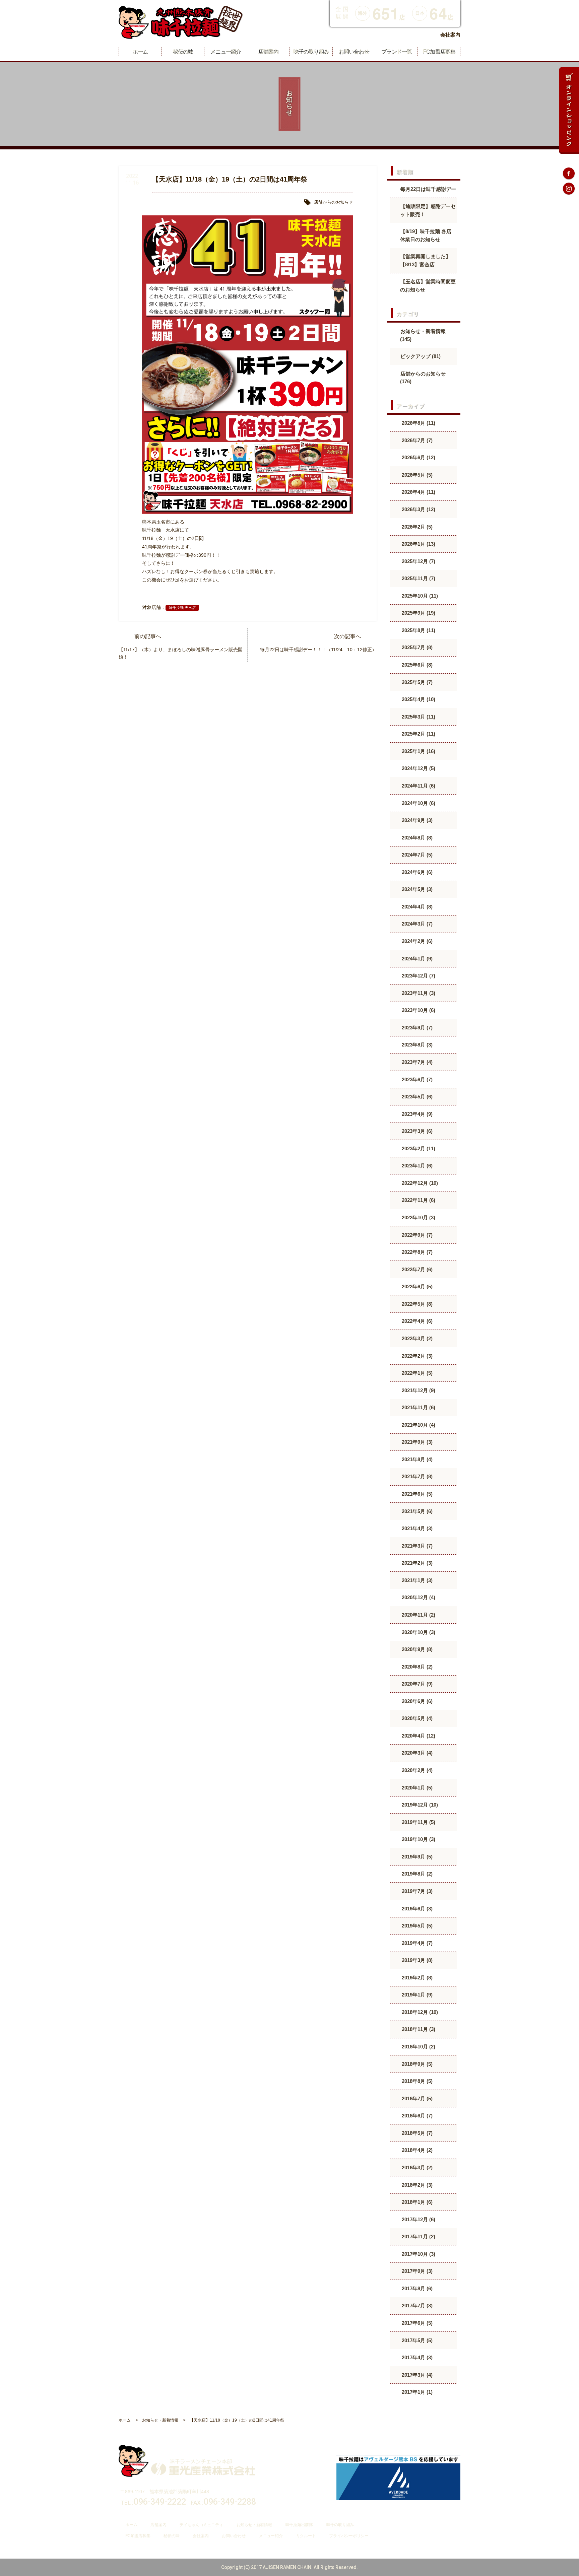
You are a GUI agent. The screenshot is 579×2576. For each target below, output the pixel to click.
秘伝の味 (171, 2536)
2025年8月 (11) (418, 630)
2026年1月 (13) (418, 544)
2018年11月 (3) (418, 2029)
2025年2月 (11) (418, 734)
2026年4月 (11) (418, 492)
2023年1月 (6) (416, 1166)
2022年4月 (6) (416, 1321)
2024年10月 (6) (418, 803)
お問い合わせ (234, 2536)
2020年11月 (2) (418, 1615)
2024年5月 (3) (416, 889)
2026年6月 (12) (418, 457)
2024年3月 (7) (416, 924)
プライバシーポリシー (349, 2536)
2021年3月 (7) (416, 1546)
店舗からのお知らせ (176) (423, 378)
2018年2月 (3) (416, 2185)
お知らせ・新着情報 (254, 2525)
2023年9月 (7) (416, 1028)
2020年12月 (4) (418, 1597)
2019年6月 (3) (416, 1909)
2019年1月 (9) (416, 1995)
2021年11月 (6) (418, 1407)
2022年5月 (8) (416, 1304)
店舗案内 (158, 2525)
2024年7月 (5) (416, 855)
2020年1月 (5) (416, 1788)
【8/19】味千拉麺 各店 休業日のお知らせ (426, 235)
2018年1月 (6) (416, 2202)
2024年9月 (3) (416, 820)
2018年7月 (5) (416, 2098)
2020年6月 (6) (416, 1701)
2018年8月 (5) (416, 2081)
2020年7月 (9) (416, 1684)
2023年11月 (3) (418, 993)
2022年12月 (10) (419, 1183)
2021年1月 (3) (416, 1580)
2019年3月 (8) (416, 1960)
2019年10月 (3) (418, 1839)
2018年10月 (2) (418, 2047)
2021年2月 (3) (416, 1563)
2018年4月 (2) (416, 2150)
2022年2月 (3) (416, 1356)
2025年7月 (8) (416, 647)
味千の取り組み (340, 2525)
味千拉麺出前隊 (299, 2525)
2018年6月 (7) (416, 2116)
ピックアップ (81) (421, 356)
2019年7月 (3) (416, 1891)
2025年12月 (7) (418, 561)
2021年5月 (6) (416, 1511)
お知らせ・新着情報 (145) (423, 335)
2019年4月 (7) (416, 1943)
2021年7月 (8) (416, 1476)
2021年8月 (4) (416, 1459)
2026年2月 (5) (416, 527)
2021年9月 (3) (416, 1442)
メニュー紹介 (271, 2536)
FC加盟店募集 (138, 2536)
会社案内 (450, 35)
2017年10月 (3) (418, 2254)
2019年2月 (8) (416, 1978)
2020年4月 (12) (418, 1736)
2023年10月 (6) (418, 1010)
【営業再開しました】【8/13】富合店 (425, 260)
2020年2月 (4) (416, 1770)
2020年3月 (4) (416, 1753)
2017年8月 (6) (416, 2288)
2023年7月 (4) (416, 1062)
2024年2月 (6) (416, 941)
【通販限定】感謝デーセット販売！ (428, 210)
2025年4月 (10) (418, 699)
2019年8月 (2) (416, 1874)
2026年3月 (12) (418, 509)
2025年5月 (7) (416, 682)
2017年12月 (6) (418, 2219)
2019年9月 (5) (416, 1857)
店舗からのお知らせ (334, 202)
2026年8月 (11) (418, 423)
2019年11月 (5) (418, 1822)
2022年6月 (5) (416, 1286)
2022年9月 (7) (416, 1235)
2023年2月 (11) (418, 1148)
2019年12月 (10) (419, 1805)
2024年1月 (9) (416, 959)
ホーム (131, 2525)
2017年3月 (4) (416, 2375)
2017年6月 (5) (416, 2323)
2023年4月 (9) (416, 1114)
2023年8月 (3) (416, 1045)
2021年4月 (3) (416, 1528)
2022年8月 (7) (416, 1252)
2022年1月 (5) (416, 1373)
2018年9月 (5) (416, 2064)
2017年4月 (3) (416, 2357)
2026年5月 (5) (416, 475)
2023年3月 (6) (416, 1131)
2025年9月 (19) (418, 613)
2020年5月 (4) (416, 1718)
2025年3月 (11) (418, 717)
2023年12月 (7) (418, 976)
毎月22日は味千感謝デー (428, 189)
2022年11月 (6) (418, 1200)
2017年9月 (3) (416, 2271)
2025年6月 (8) (416, 665)
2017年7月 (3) (416, 2306)
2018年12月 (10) (419, 2012)
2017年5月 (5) (416, 2340)
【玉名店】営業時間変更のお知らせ (428, 286)
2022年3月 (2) (416, 1338)
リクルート (306, 2536)
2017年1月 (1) (416, 2392)
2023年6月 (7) (416, 1079)
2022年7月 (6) (416, 1269)
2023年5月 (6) (416, 1097)
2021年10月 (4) (418, 1425)
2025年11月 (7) (418, 578)
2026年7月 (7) (416, 440)
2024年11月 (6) (418, 786)
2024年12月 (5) (418, 768)
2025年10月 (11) (419, 596)
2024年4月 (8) (416, 907)
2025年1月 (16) (418, 751)
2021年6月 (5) (416, 1494)
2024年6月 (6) (416, 872)
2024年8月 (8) (416, 838)
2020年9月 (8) (416, 1649)
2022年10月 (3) (418, 1217)
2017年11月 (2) (418, 2236)
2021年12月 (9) (418, 1390)
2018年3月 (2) (416, 2167)
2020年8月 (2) (416, 1667)
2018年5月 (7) (416, 2133)
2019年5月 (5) (416, 1926)
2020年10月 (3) (418, 1632)
